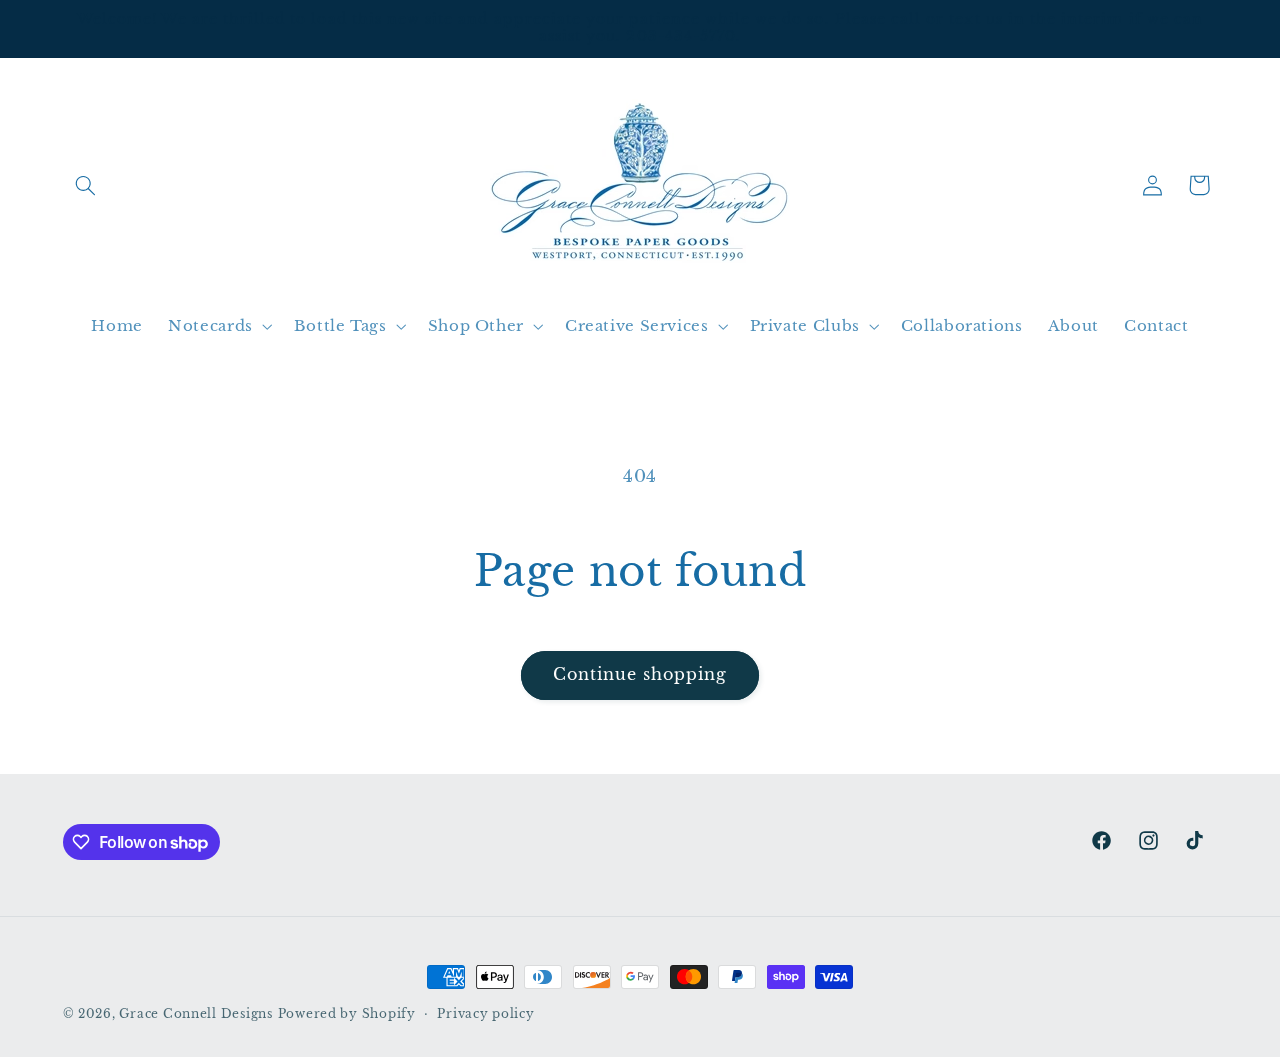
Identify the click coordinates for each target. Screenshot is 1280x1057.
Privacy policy (485, 1014)
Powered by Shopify (347, 1014)
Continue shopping (640, 674)
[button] (86, 185)
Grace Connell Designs (195, 1014)
